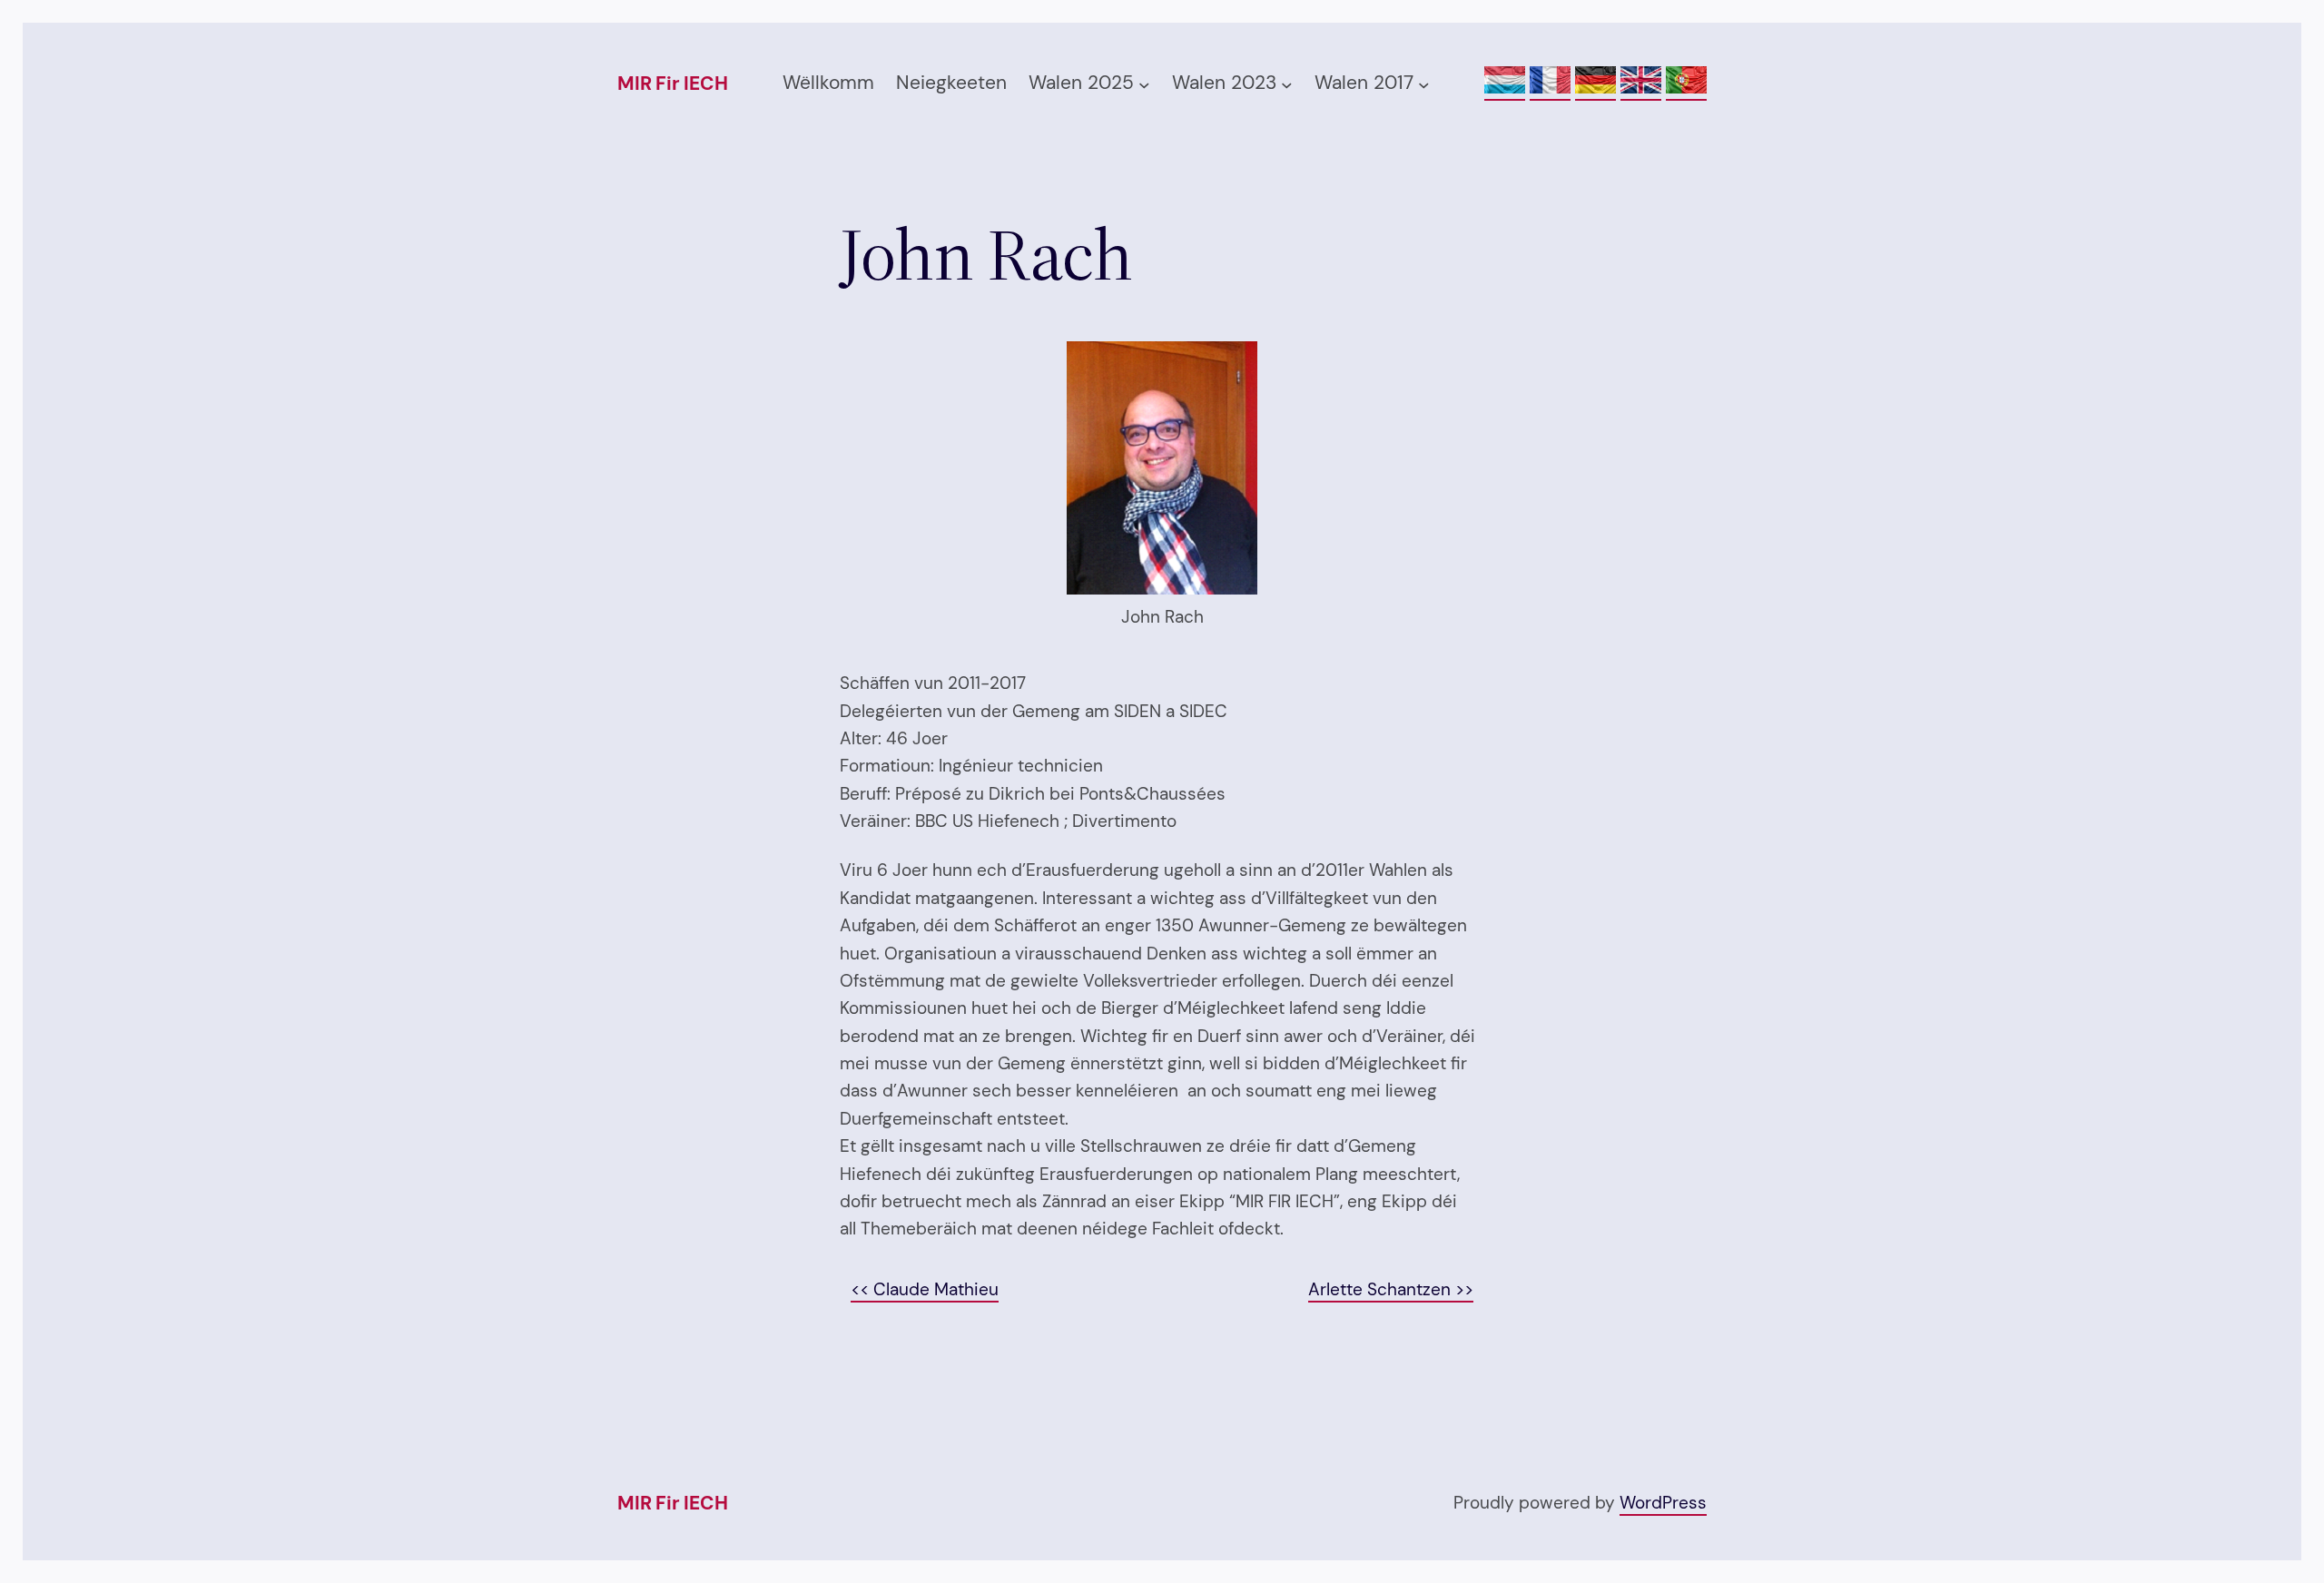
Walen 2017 (1364, 83)
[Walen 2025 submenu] (1144, 84)
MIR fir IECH (672, 84)
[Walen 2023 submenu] (1287, 84)
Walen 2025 (1081, 83)
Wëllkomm (828, 83)
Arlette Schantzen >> (1391, 1289)
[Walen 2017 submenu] (1424, 84)
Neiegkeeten (951, 83)
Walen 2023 (1224, 83)
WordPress (1663, 1503)
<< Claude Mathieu (925, 1289)
